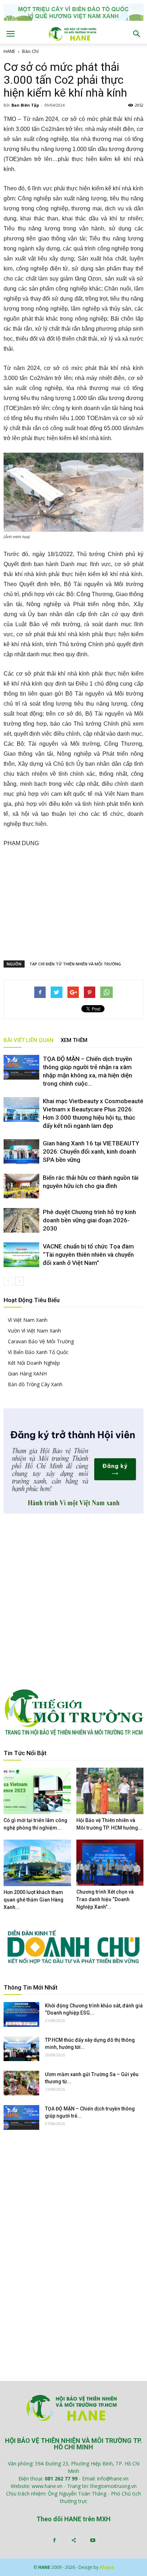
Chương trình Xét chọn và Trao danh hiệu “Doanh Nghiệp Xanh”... (105, 1899)
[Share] (73, 2541)
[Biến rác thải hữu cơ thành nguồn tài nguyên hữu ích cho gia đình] (21, 1186)
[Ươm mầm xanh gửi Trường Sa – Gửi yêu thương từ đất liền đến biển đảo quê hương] (21, 2083)
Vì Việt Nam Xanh (28, 1320)
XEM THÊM (74, 1040)
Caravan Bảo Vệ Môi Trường (41, 1341)
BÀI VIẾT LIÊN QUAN (29, 1040)
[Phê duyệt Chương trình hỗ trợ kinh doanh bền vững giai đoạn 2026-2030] (21, 1220)
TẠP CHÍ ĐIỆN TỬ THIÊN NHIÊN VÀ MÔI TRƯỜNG (75, 964)
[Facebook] (54, 2541)
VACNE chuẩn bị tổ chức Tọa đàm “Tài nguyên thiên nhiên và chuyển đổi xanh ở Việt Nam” (88, 1255)
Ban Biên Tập (25, 105)
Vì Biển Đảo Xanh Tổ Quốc (38, 1352)
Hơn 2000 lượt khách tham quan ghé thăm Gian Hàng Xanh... (34, 1900)
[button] (137, 34)
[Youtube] (93, 2541)
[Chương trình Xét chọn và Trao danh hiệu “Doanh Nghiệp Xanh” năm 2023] (110, 1863)
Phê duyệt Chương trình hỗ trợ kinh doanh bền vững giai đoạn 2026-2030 (89, 1220)
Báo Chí (30, 51)
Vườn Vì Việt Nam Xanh (34, 1331)
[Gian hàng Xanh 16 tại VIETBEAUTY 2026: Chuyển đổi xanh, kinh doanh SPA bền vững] (21, 1152)
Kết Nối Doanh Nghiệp (34, 1363)
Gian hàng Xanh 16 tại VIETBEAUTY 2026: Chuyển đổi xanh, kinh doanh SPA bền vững (91, 1151)
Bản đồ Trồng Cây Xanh (35, 1384)
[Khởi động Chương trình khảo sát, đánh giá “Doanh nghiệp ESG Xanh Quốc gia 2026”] (21, 2014)
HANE (9, 51)
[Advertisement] (73, 902)
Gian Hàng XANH (27, 1374)
